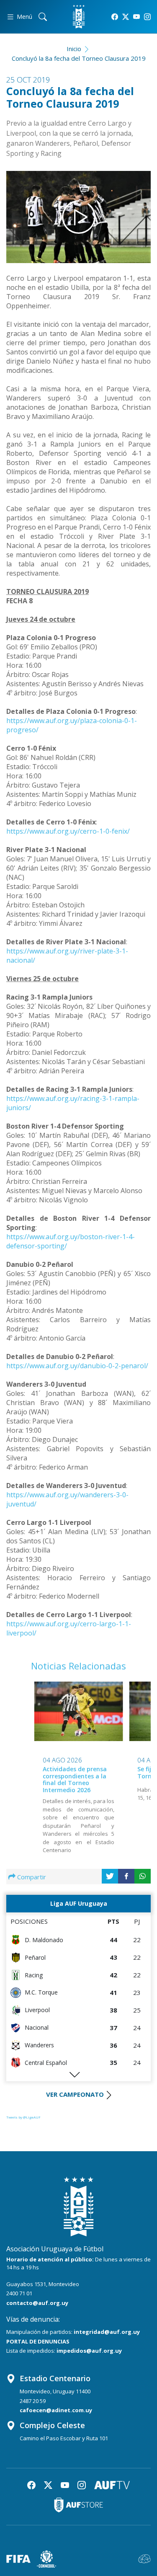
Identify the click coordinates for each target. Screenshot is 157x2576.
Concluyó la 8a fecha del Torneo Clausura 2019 (79, 58)
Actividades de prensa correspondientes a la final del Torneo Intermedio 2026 (75, 1779)
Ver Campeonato (75, 2094)
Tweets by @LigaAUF (23, 2117)
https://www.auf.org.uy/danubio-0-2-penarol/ (77, 1366)
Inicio (74, 49)
